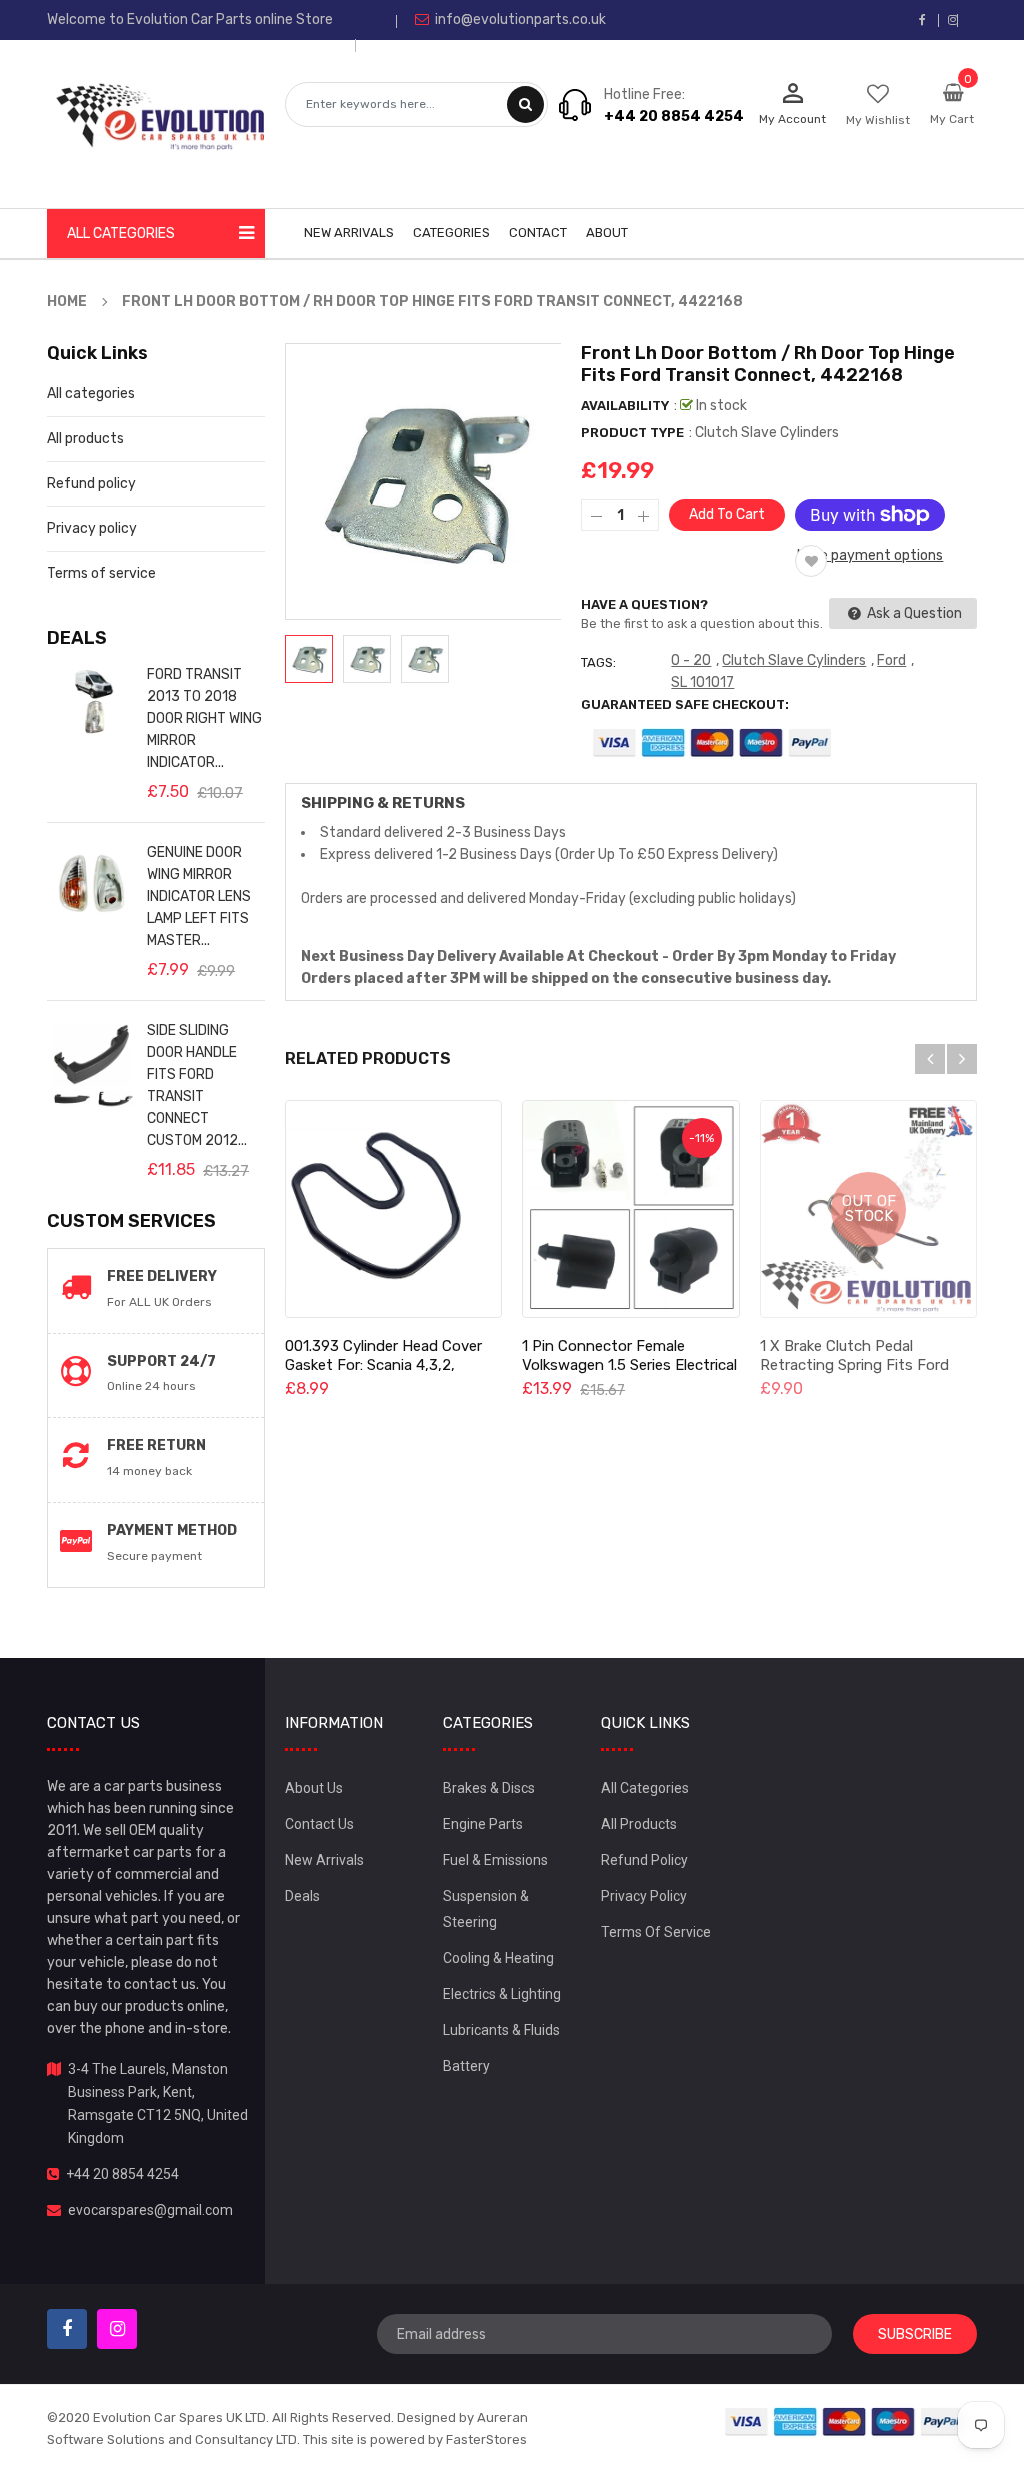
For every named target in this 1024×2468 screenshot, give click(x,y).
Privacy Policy (644, 1896)
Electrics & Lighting (502, 1994)
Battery (466, 2066)
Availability (625, 405)
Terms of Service (656, 1932)
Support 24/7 (161, 1361)
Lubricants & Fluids (501, 2030)
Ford (891, 660)
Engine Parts (483, 1824)
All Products (639, 1824)
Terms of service (101, 573)
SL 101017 (702, 682)
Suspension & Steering (486, 1909)
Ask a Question (913, 613)
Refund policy (91, 483)
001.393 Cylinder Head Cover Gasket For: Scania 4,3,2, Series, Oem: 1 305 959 (383, 1365)
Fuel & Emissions (495, 1860)
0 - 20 (691, 660)
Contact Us (319, 1824)
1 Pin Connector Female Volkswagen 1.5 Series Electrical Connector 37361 (629, 1365)
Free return (156, 1445)
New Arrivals (324, 1860)
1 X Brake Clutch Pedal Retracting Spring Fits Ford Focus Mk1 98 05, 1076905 (854, 1365)
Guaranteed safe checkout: (685, 704)
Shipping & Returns (383, 803)
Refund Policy (644, 1860)
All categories (91, 393)
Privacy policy (92, 528)
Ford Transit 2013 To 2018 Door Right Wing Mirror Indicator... (204, 718)
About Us (314, 1788)
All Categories (645, 1788)
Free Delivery (162, 1276)
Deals (302, 1896)
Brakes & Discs (489, 1788)
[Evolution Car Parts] (845, 2420)
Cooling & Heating (498, 1958)
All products (85, 438)
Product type (632, 432)
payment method (172, 1530)
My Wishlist (878, 120)
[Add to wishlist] (811, 561)
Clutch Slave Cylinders (794, 660)
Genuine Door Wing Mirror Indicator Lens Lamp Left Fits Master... (199, 896)
